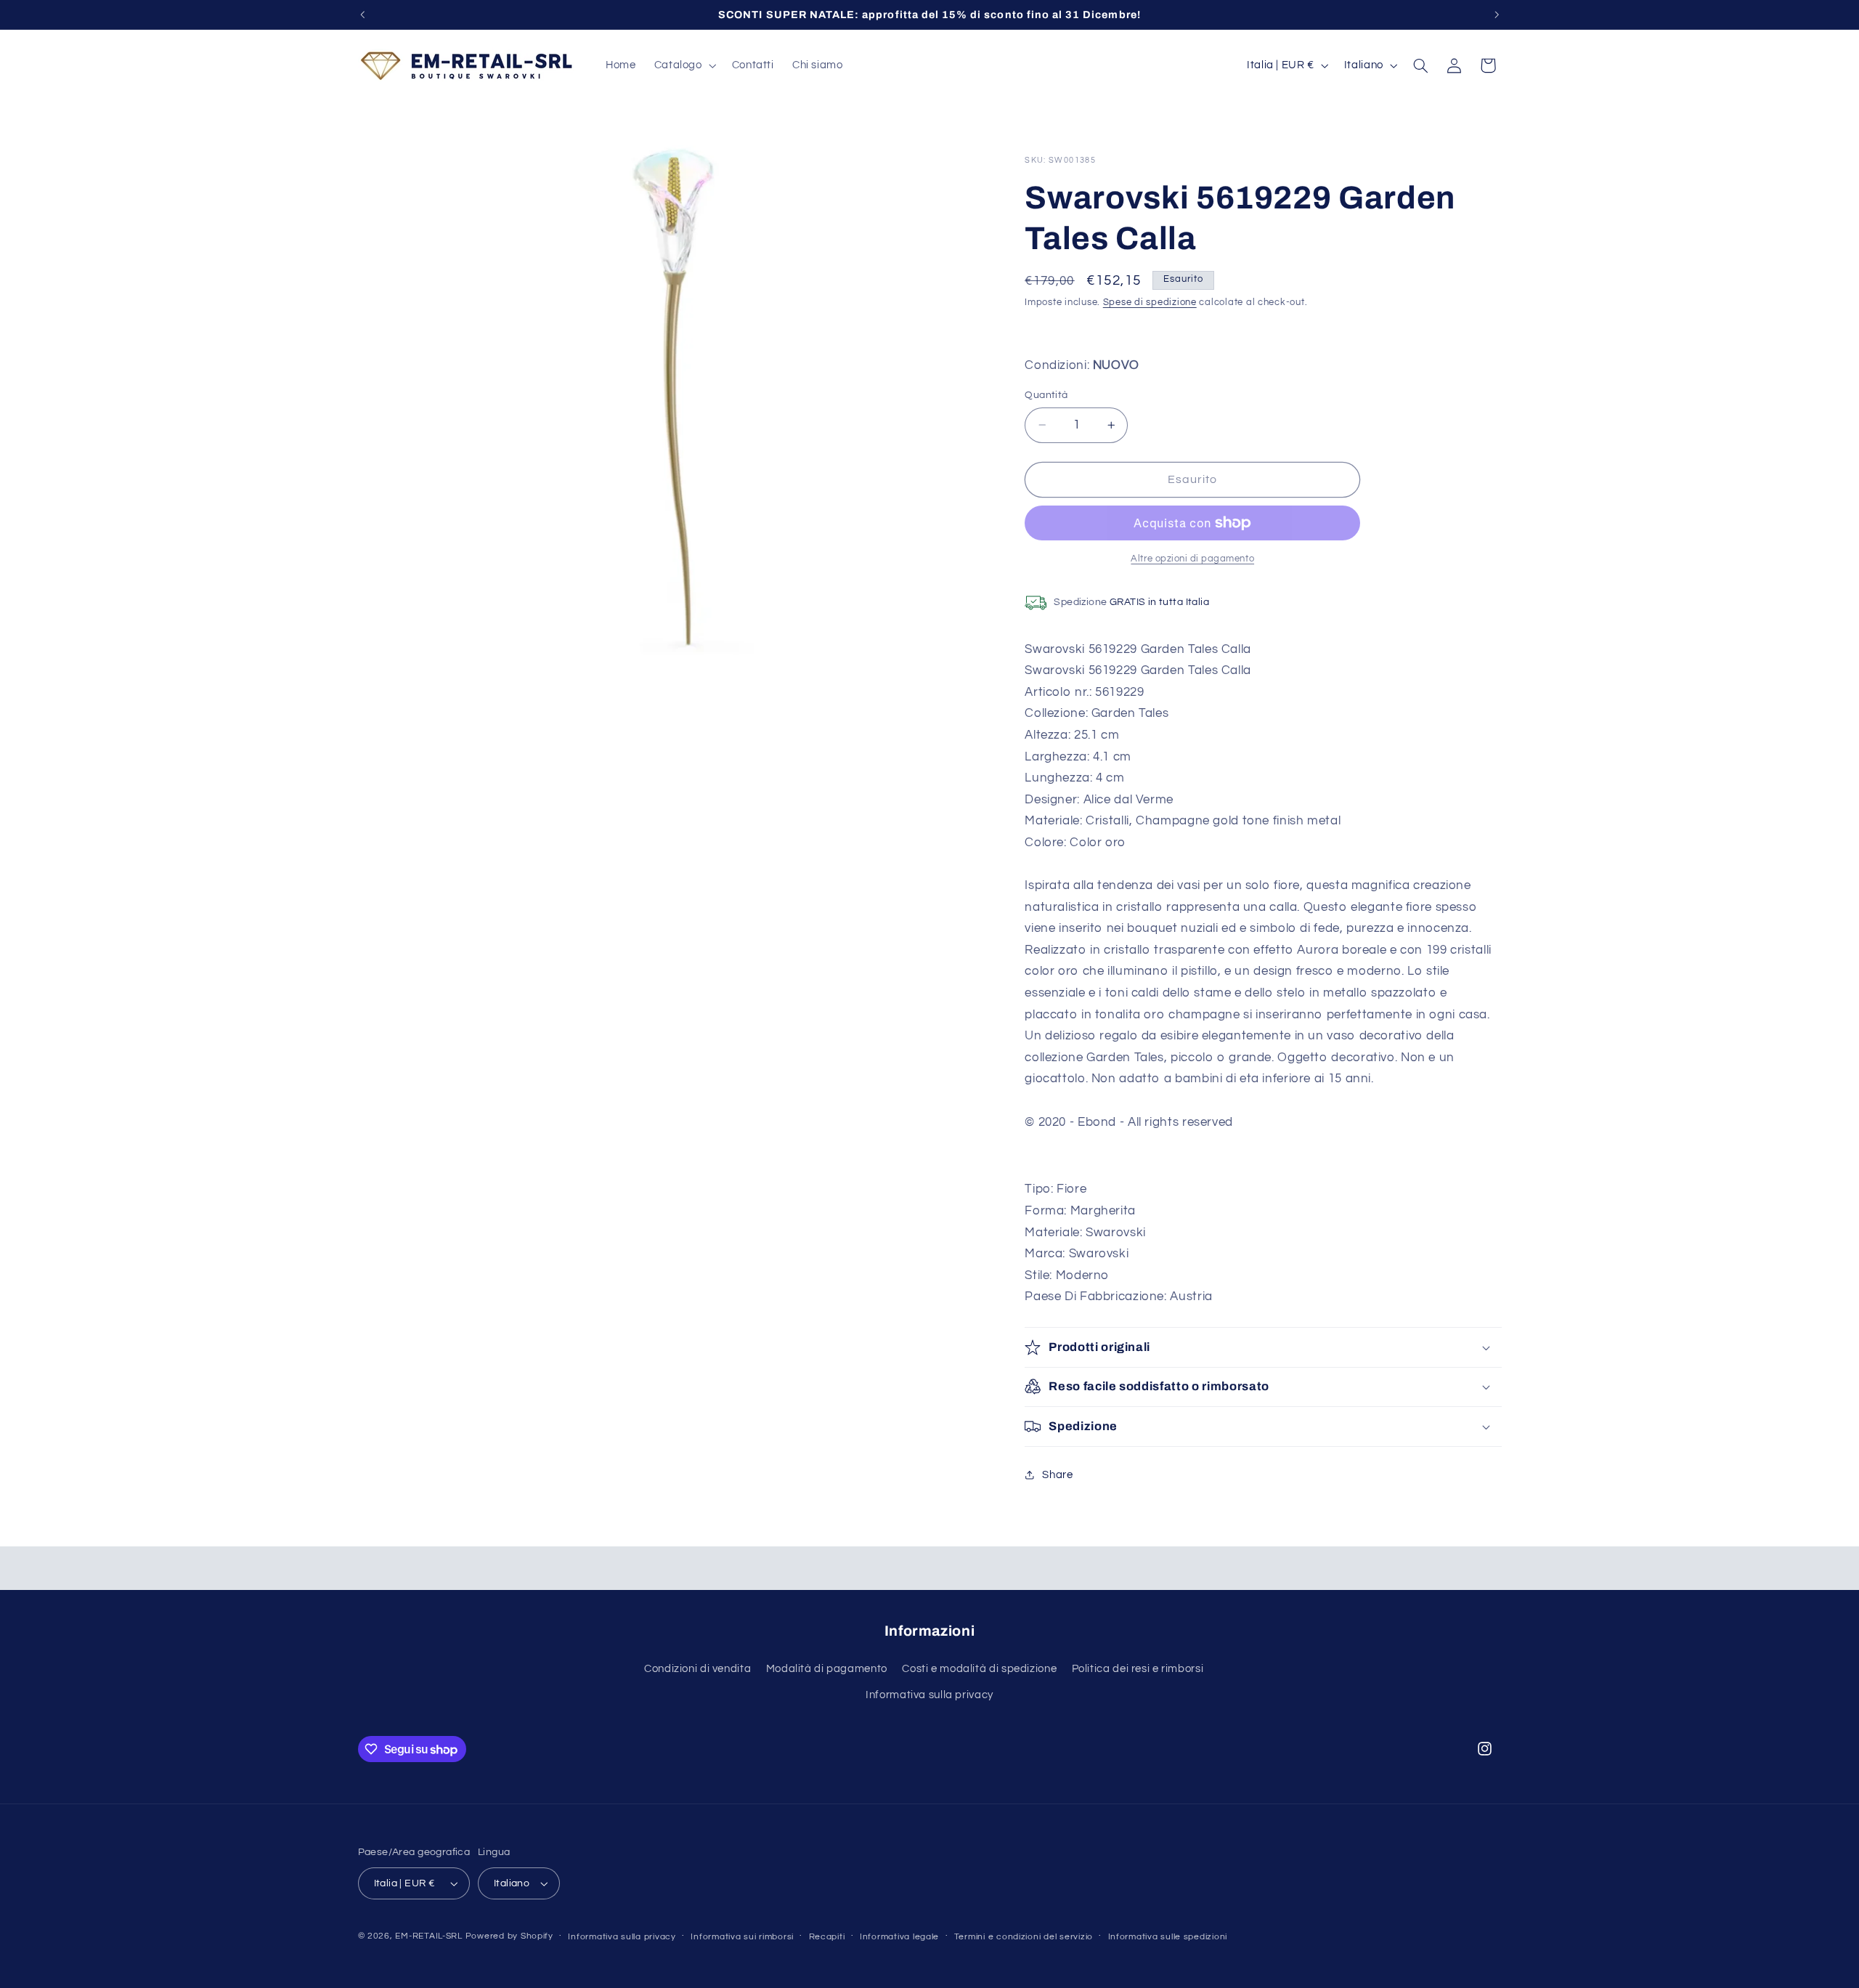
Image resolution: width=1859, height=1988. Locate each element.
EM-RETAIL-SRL (429, 1936)
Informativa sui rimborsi (742, 1937)
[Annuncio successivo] (1497, 15)
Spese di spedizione (1150, 303)
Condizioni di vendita (697, 1669)
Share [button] (1057, 1475)
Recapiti (827, 1937)
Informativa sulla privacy (929, 1695)
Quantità (1046, 395)
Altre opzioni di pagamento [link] (1192, 559)
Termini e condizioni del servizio (1024, 1937)
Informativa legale (899, 1937)
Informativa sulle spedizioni (1168, 1937)
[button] (684, 65)
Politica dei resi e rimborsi (1138, 1669)
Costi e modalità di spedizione (979, 1669)
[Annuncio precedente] (362, 15)
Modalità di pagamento (827, 1669)
